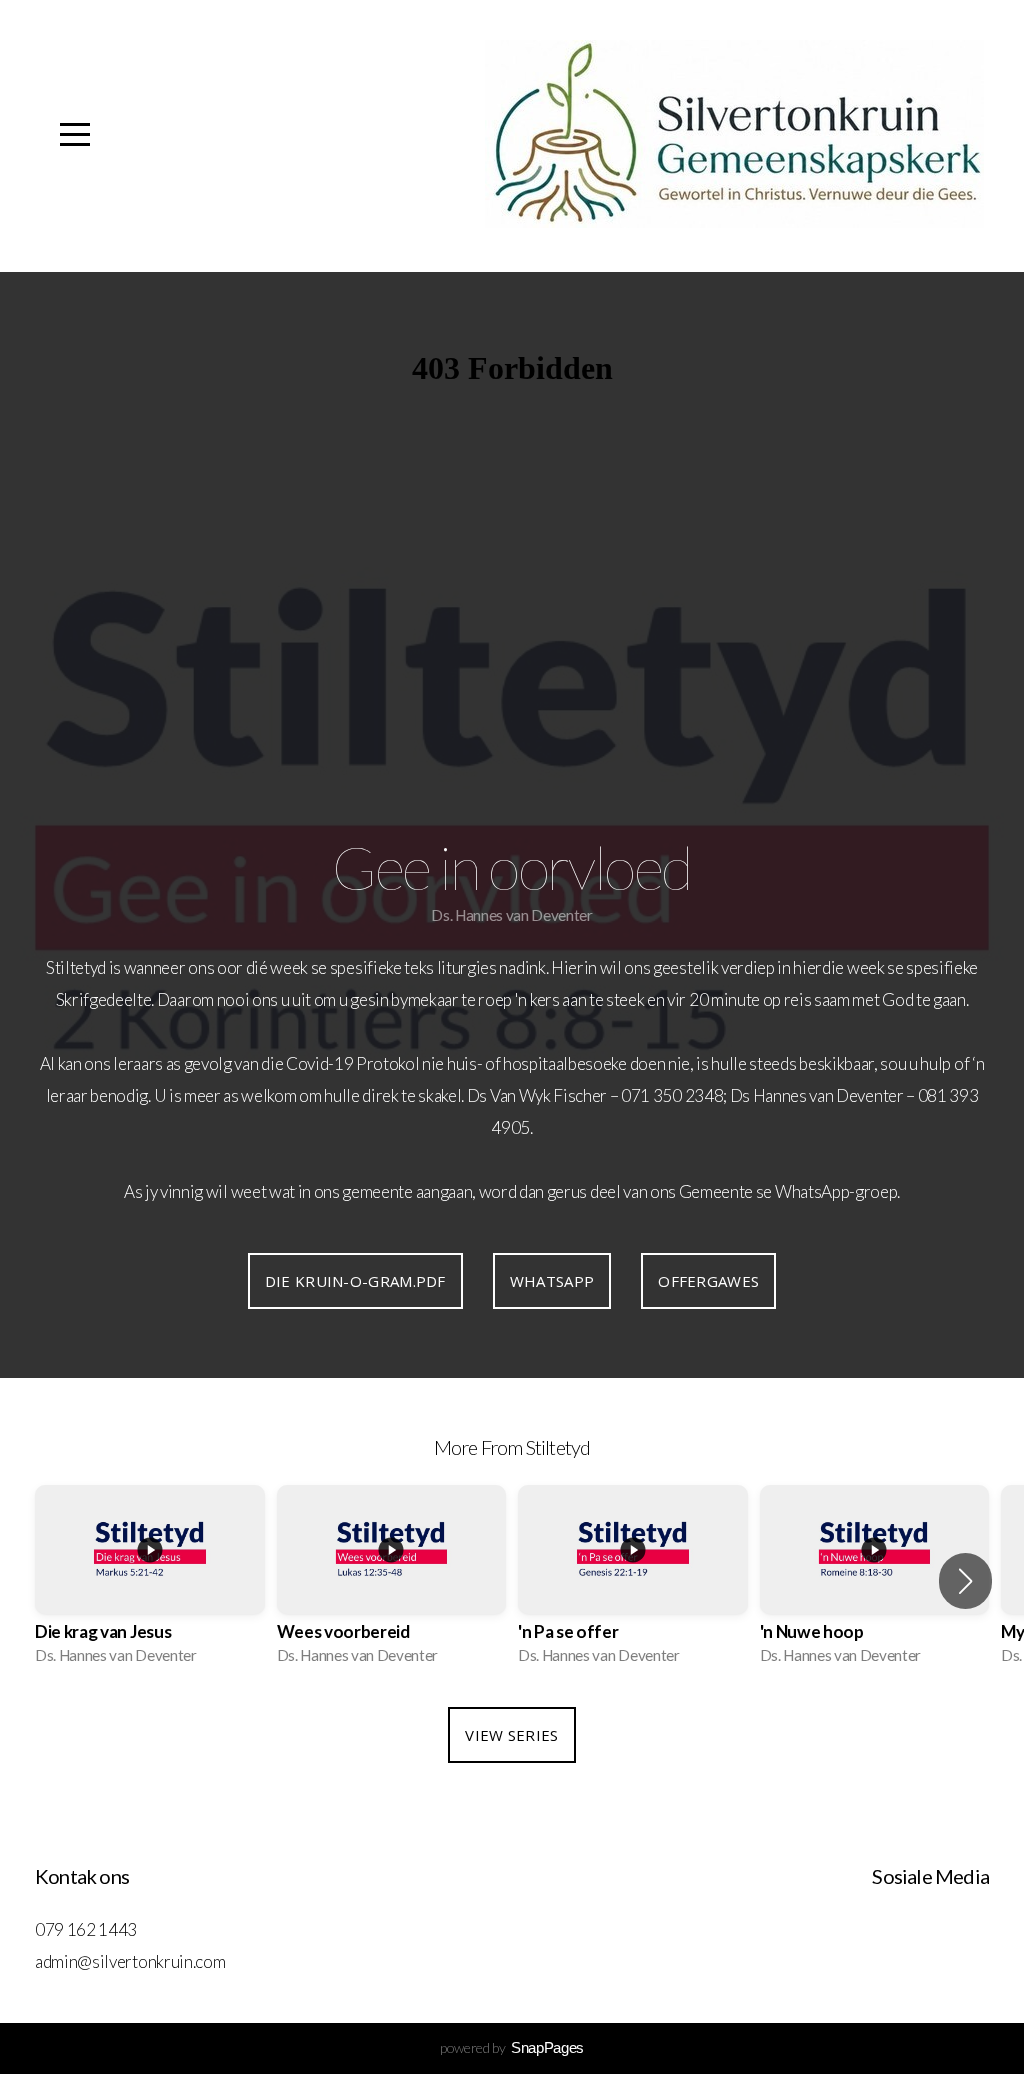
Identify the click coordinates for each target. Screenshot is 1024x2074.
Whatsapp (552, 1281)
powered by (512, 2047)
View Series (511, 1735)
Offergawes (708, 1281)
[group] (150, 1581)
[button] (965, 1581)
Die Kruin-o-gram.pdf (355, 1281)
